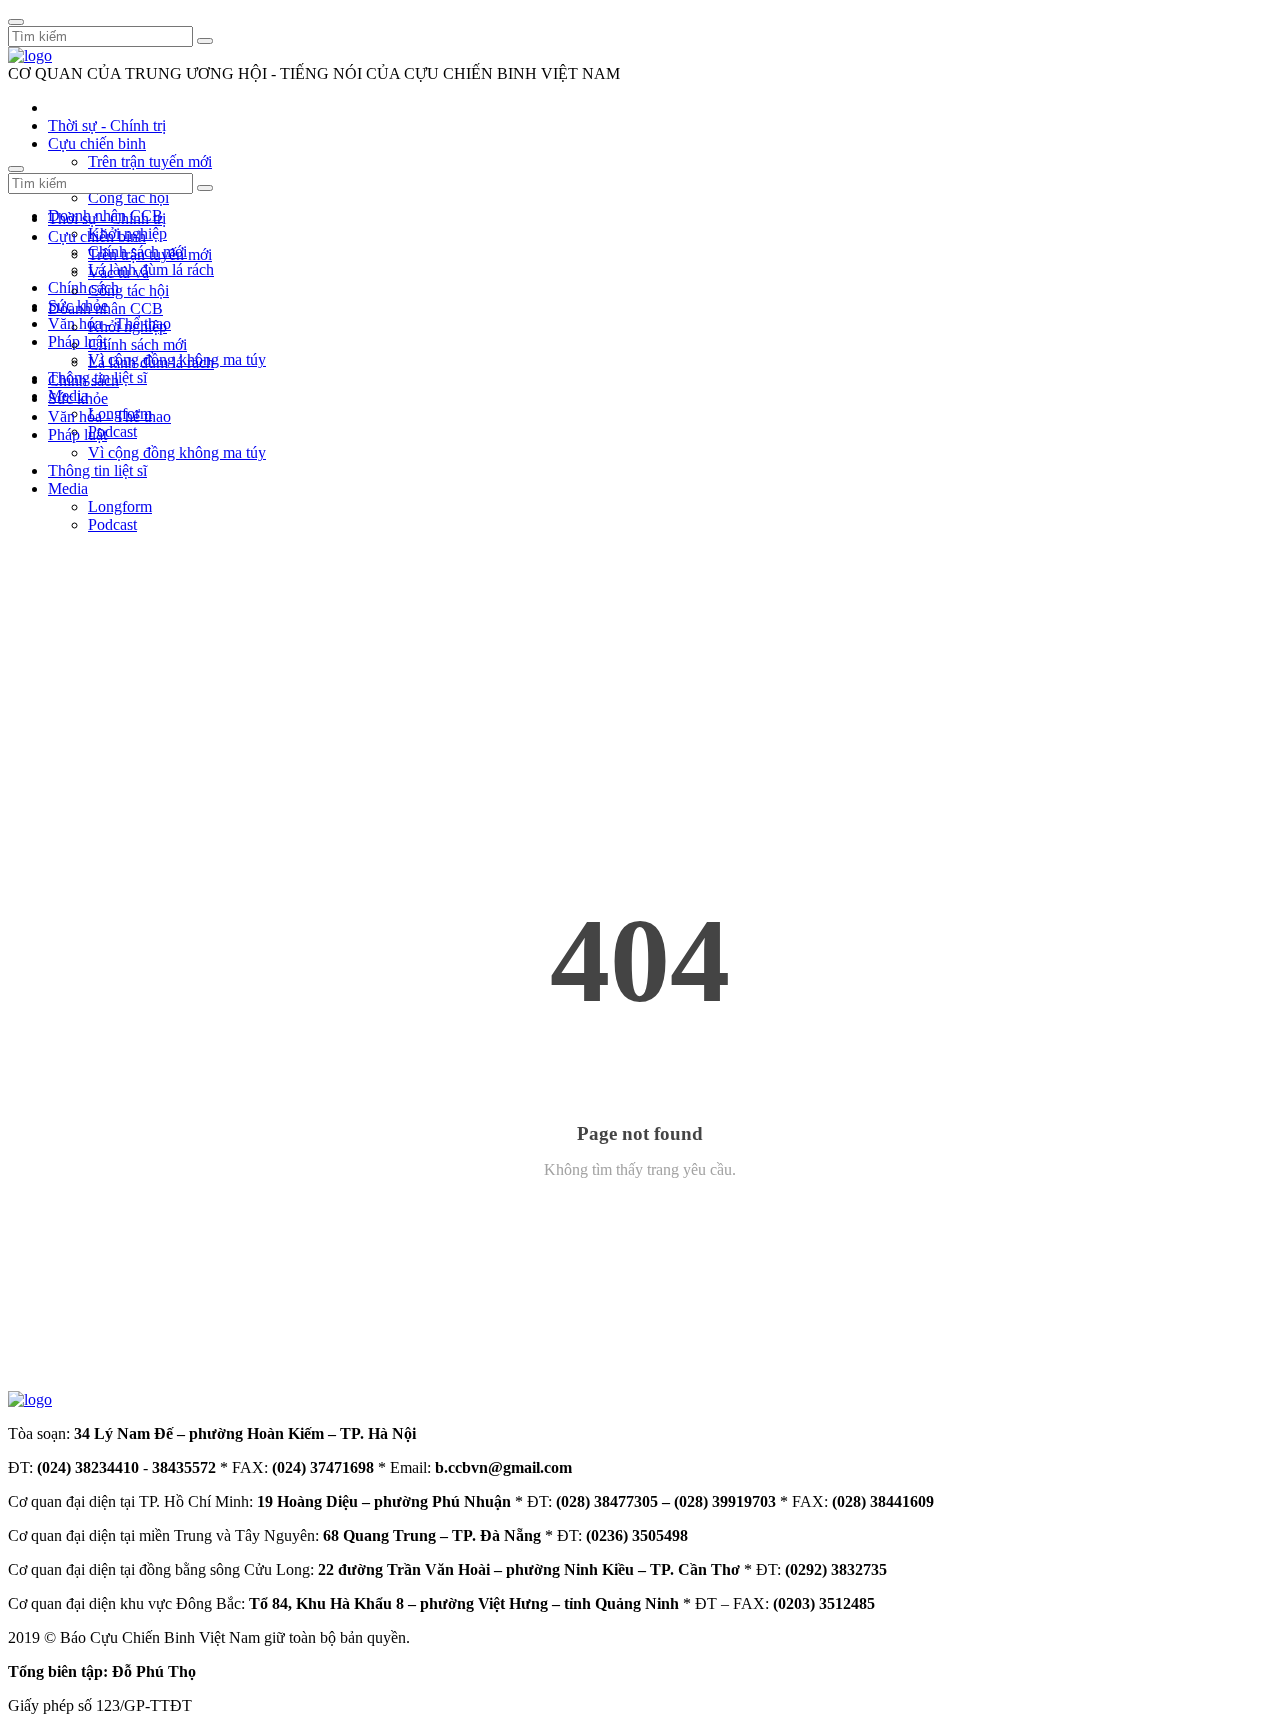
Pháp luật (77, 434)
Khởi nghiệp (127, 326)
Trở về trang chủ (640, 1222)
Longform (120, 506)
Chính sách (83, 287)
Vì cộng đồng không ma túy (177, 452)
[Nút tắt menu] (16, 169)
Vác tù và (118, 272)
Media (68, 488)
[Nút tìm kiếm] (205, 41)
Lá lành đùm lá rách (151, 269)
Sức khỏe (78, 398)
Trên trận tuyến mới (150, 161)
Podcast (112, 431)
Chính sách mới (137, 344)
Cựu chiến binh (97, 143)
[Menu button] (16, 22)
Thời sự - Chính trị (107, 125)
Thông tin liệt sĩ (97, 470)
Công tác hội (128, 197)
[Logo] (30, 55)
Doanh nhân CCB (105, 308)
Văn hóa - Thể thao (109, 416)
